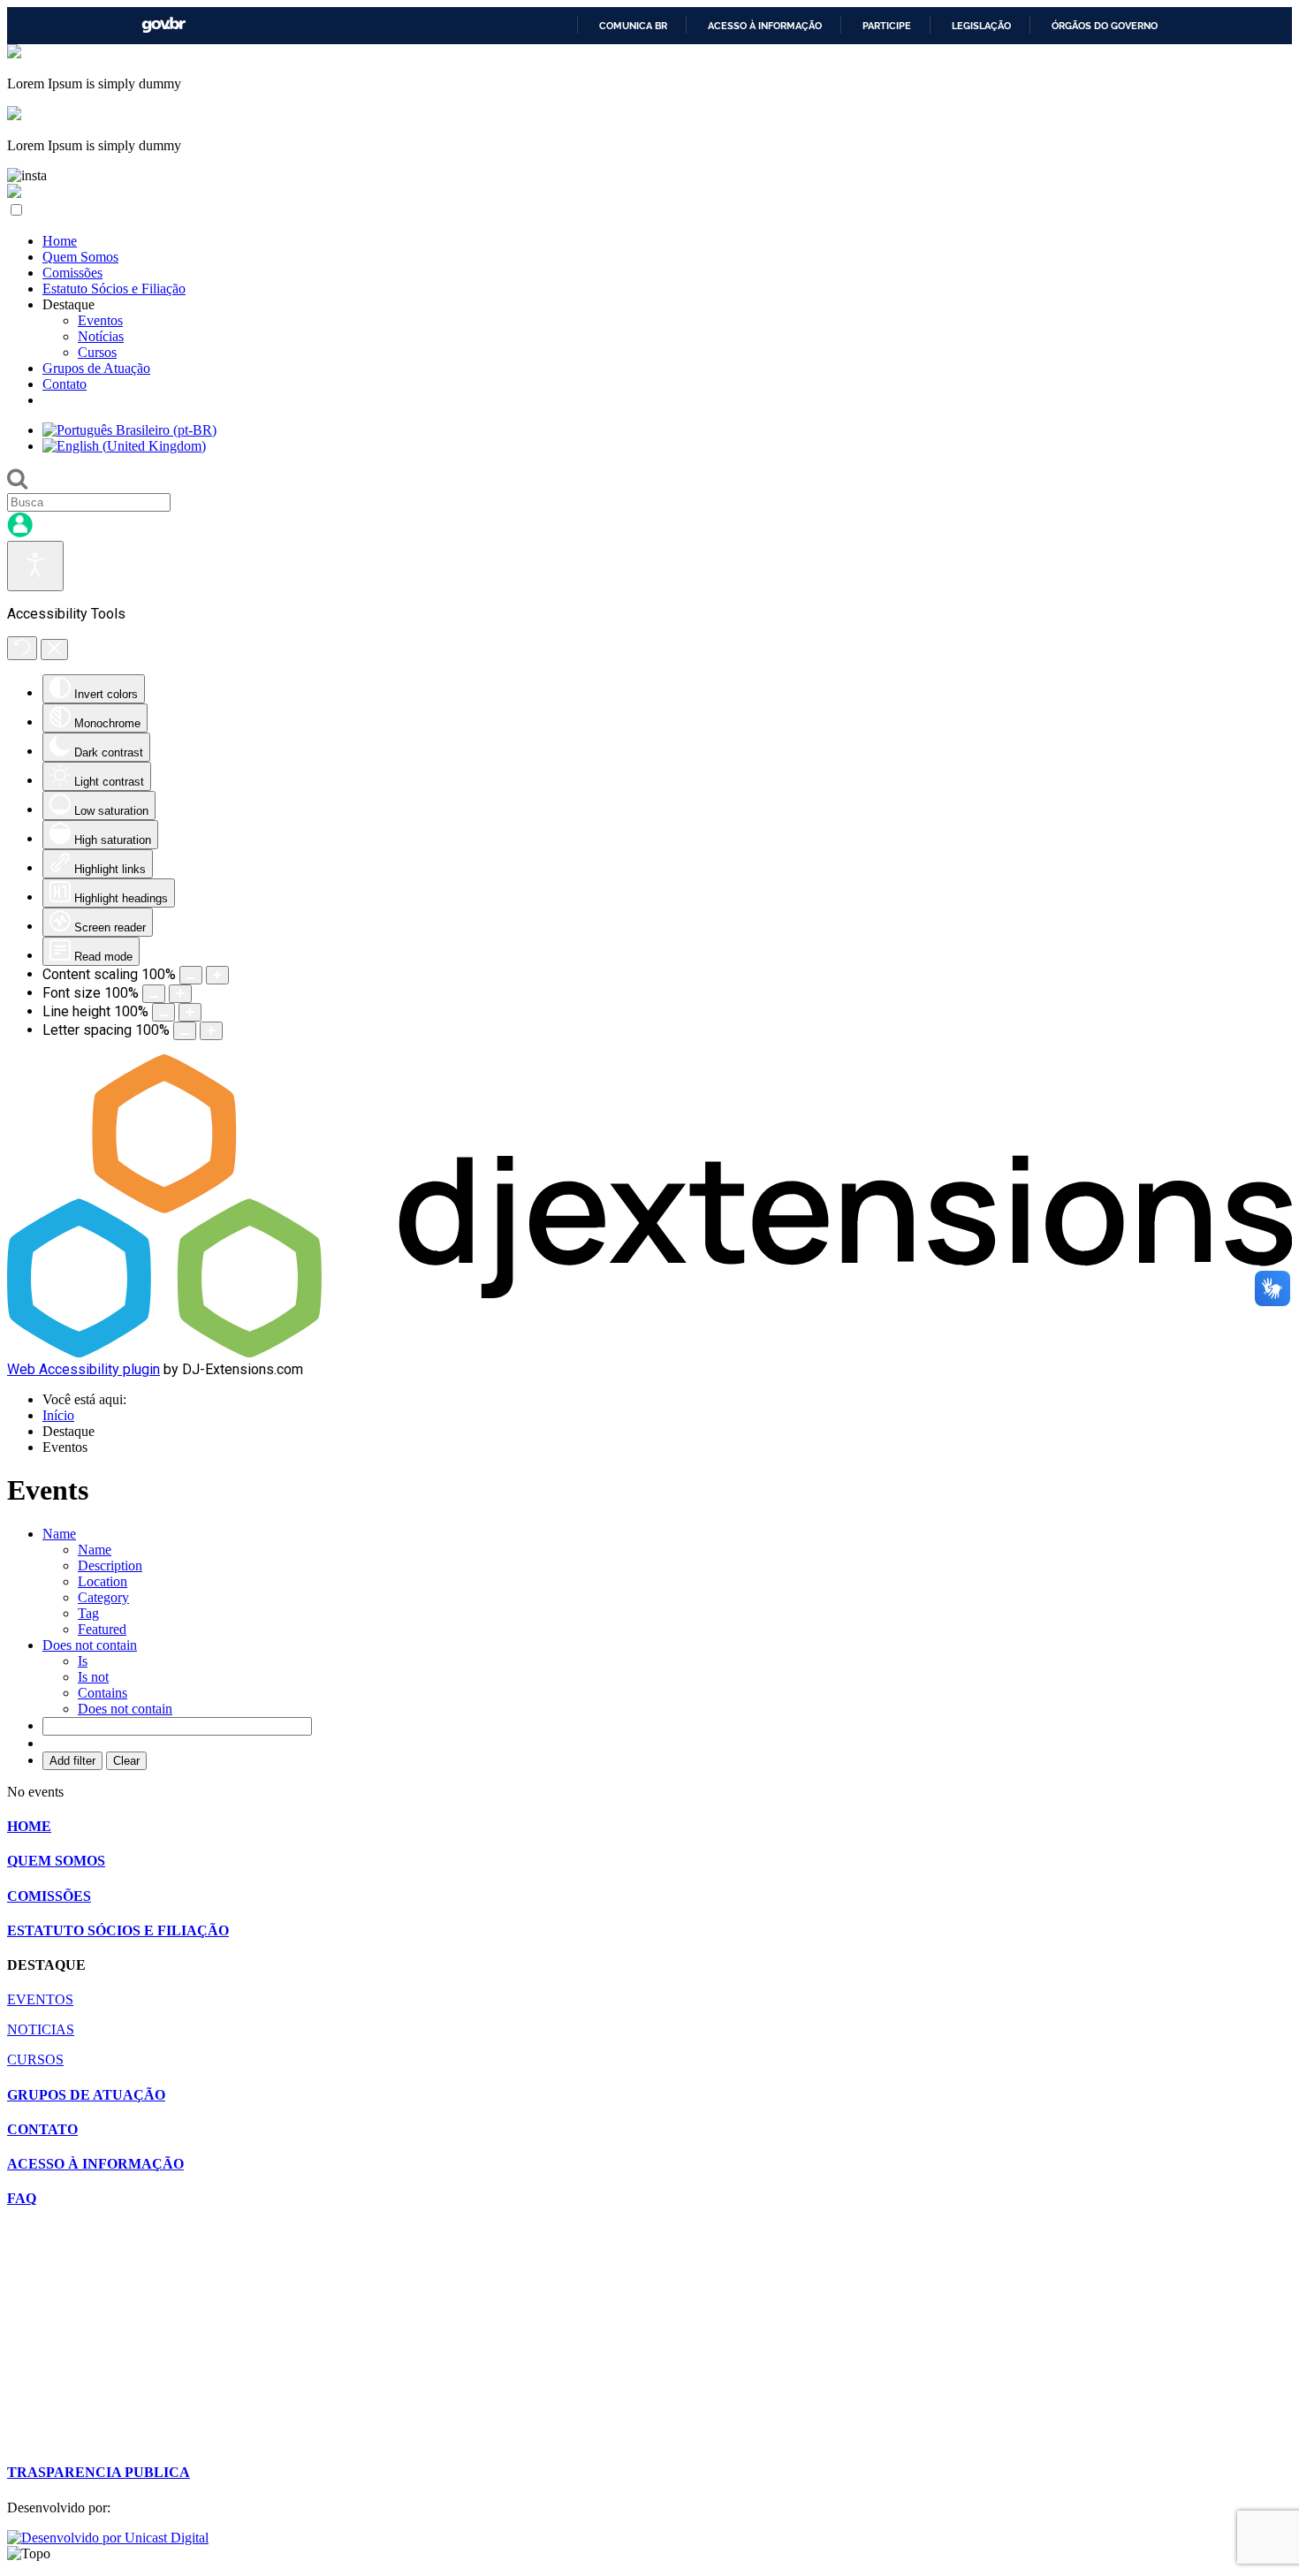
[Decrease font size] (154, 994)
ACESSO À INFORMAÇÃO (95, 2164)
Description (110, 1565)
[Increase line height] (190, 1012)
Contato (65, 384)
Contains (103, 1693)
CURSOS (35, 2059)
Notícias (101, 336)
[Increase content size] (217, 975)
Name (95, 1550)
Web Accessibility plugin (84, 1369)
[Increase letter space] (211, 1031)
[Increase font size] (180, 994)
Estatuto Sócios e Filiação (114, 289)
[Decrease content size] (191, 975)
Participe (887, 26)
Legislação (981, 26)
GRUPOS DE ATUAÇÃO (86, 2095)
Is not (93, 1677)
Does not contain (125, 1709)
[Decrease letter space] (185, 1031)
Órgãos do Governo (1105, 26)
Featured (102, 1629)
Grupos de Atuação (96, 368)
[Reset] (22, 648)
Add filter (72, 1761)
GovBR (163, 25)
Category (103, 1597)
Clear (126, 1761)
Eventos (100, 320)
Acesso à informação (765, 26)
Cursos (97, 352)
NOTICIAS (41, 2029)
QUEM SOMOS (56, 1861)
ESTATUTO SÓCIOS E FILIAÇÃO (118, 1930)
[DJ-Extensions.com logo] (649, 1353)
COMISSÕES (49, 1896)
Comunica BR (633, 26)
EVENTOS (40, 1999)
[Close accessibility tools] (54, 650)
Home (60, 241)
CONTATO (42, 2129)
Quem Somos (80, 257)
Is (83, 1661)
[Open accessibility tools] (35, 566)
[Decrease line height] (163, 1012)
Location (103, 1581)
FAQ (22, 2198)
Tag (88, 1613)
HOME (29, 1826)
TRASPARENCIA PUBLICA (99, 2472)
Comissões (72, 273)
